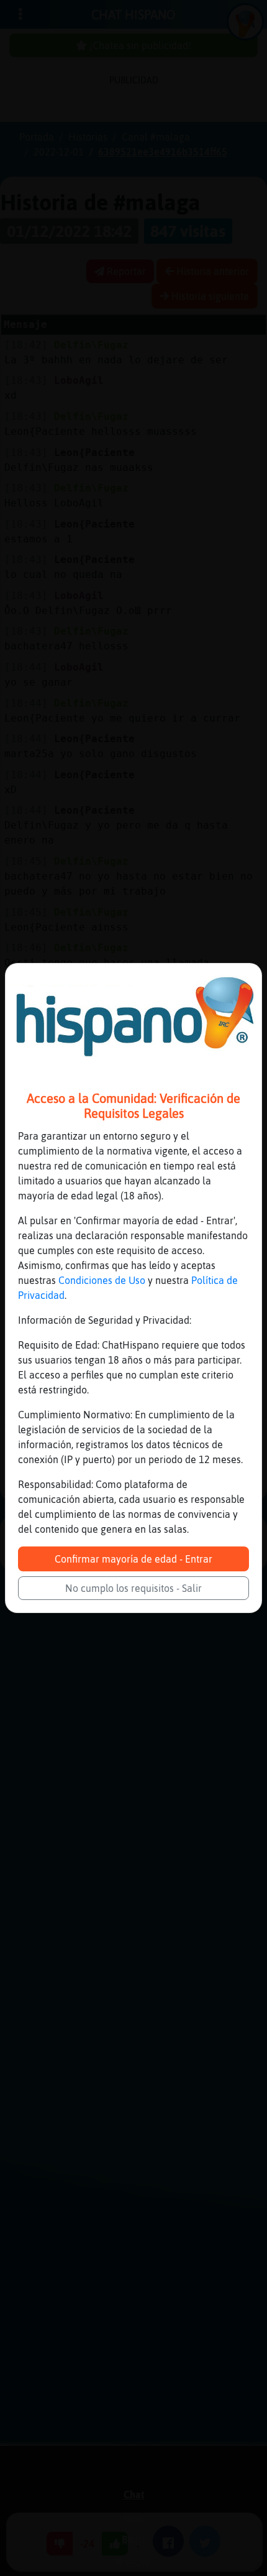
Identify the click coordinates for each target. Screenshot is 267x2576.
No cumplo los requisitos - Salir (133, 1588)
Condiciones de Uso (102, 1280)
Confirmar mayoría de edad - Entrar (133, 1559)
